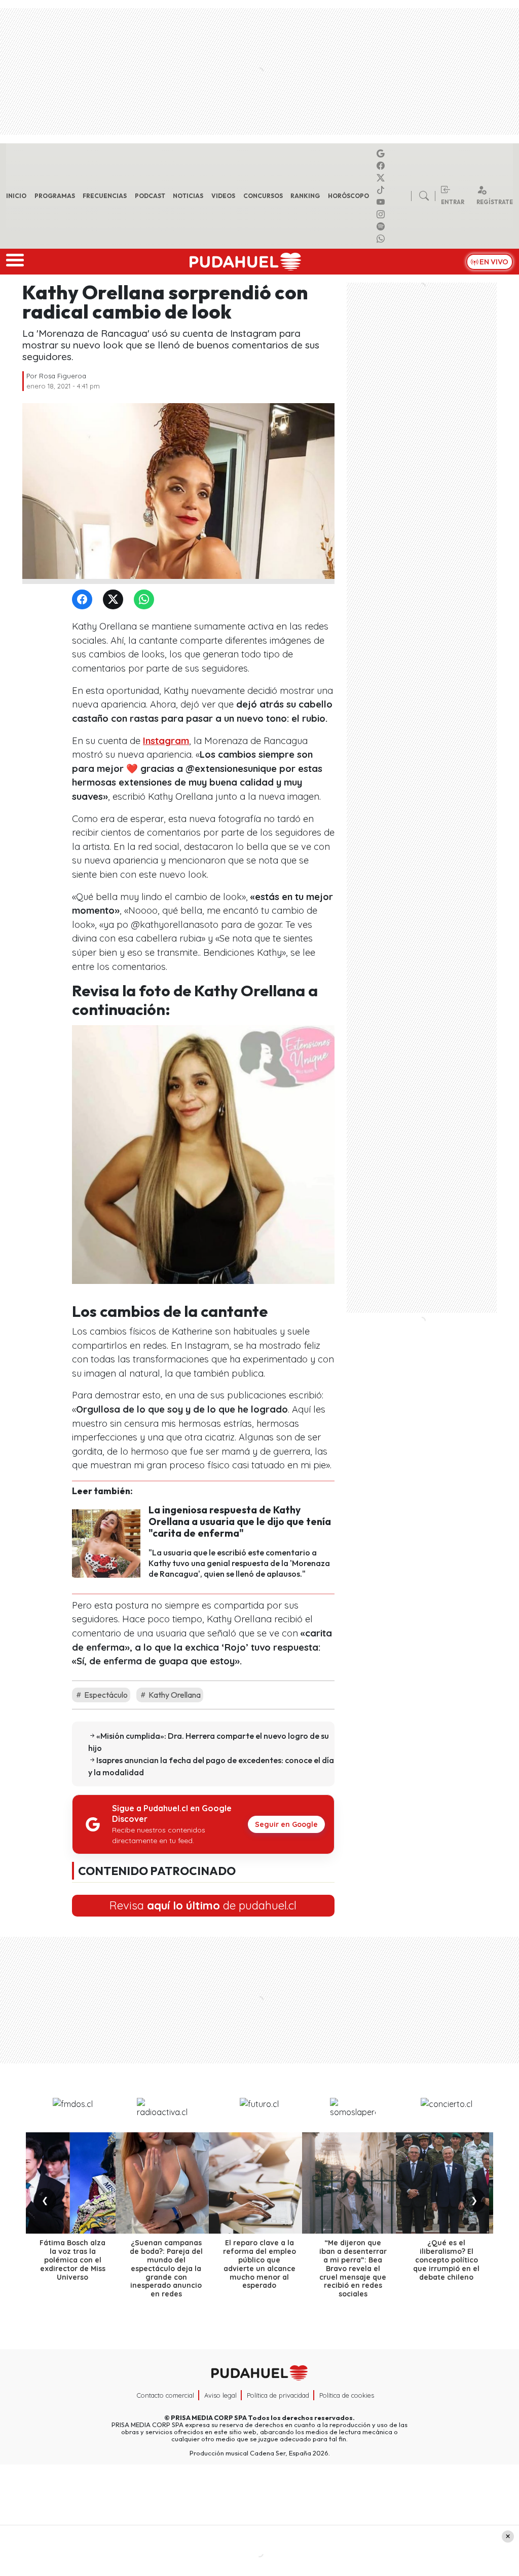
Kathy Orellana (174, 1695)
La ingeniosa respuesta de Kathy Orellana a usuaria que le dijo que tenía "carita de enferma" (240, 1521)
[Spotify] (382, 226)
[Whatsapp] (382, 239)
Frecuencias (105, 196)
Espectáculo (105, 1695)
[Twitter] (115, 600)
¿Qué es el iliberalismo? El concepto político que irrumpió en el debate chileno (446, 2260)
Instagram (166, 741)
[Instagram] (382, 214)
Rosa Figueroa (63, 376)
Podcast (150, 196)
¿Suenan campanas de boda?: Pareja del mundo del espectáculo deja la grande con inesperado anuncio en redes (166, 2268)
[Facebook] (382, 166)
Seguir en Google (286, 1824)
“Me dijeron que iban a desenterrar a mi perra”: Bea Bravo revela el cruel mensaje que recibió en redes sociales (353, 2268)
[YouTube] (382, 202)
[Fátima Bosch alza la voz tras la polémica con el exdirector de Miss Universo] (72, 2183)
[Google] (382, 153)
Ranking (305, 196)
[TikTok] (382, 190)
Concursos (263, 196)
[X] (382, 178)
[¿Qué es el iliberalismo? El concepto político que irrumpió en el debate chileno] (447, 2183)
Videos (223, 196)
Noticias (188, 196)
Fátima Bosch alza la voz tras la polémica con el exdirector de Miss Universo (72, 2260)
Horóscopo (348, 196)
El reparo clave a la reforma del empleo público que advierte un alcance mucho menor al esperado (259, 2264)
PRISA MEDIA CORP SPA (209, 2417)
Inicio (16, 196)
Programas (55, 196)
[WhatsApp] (146, 600)
